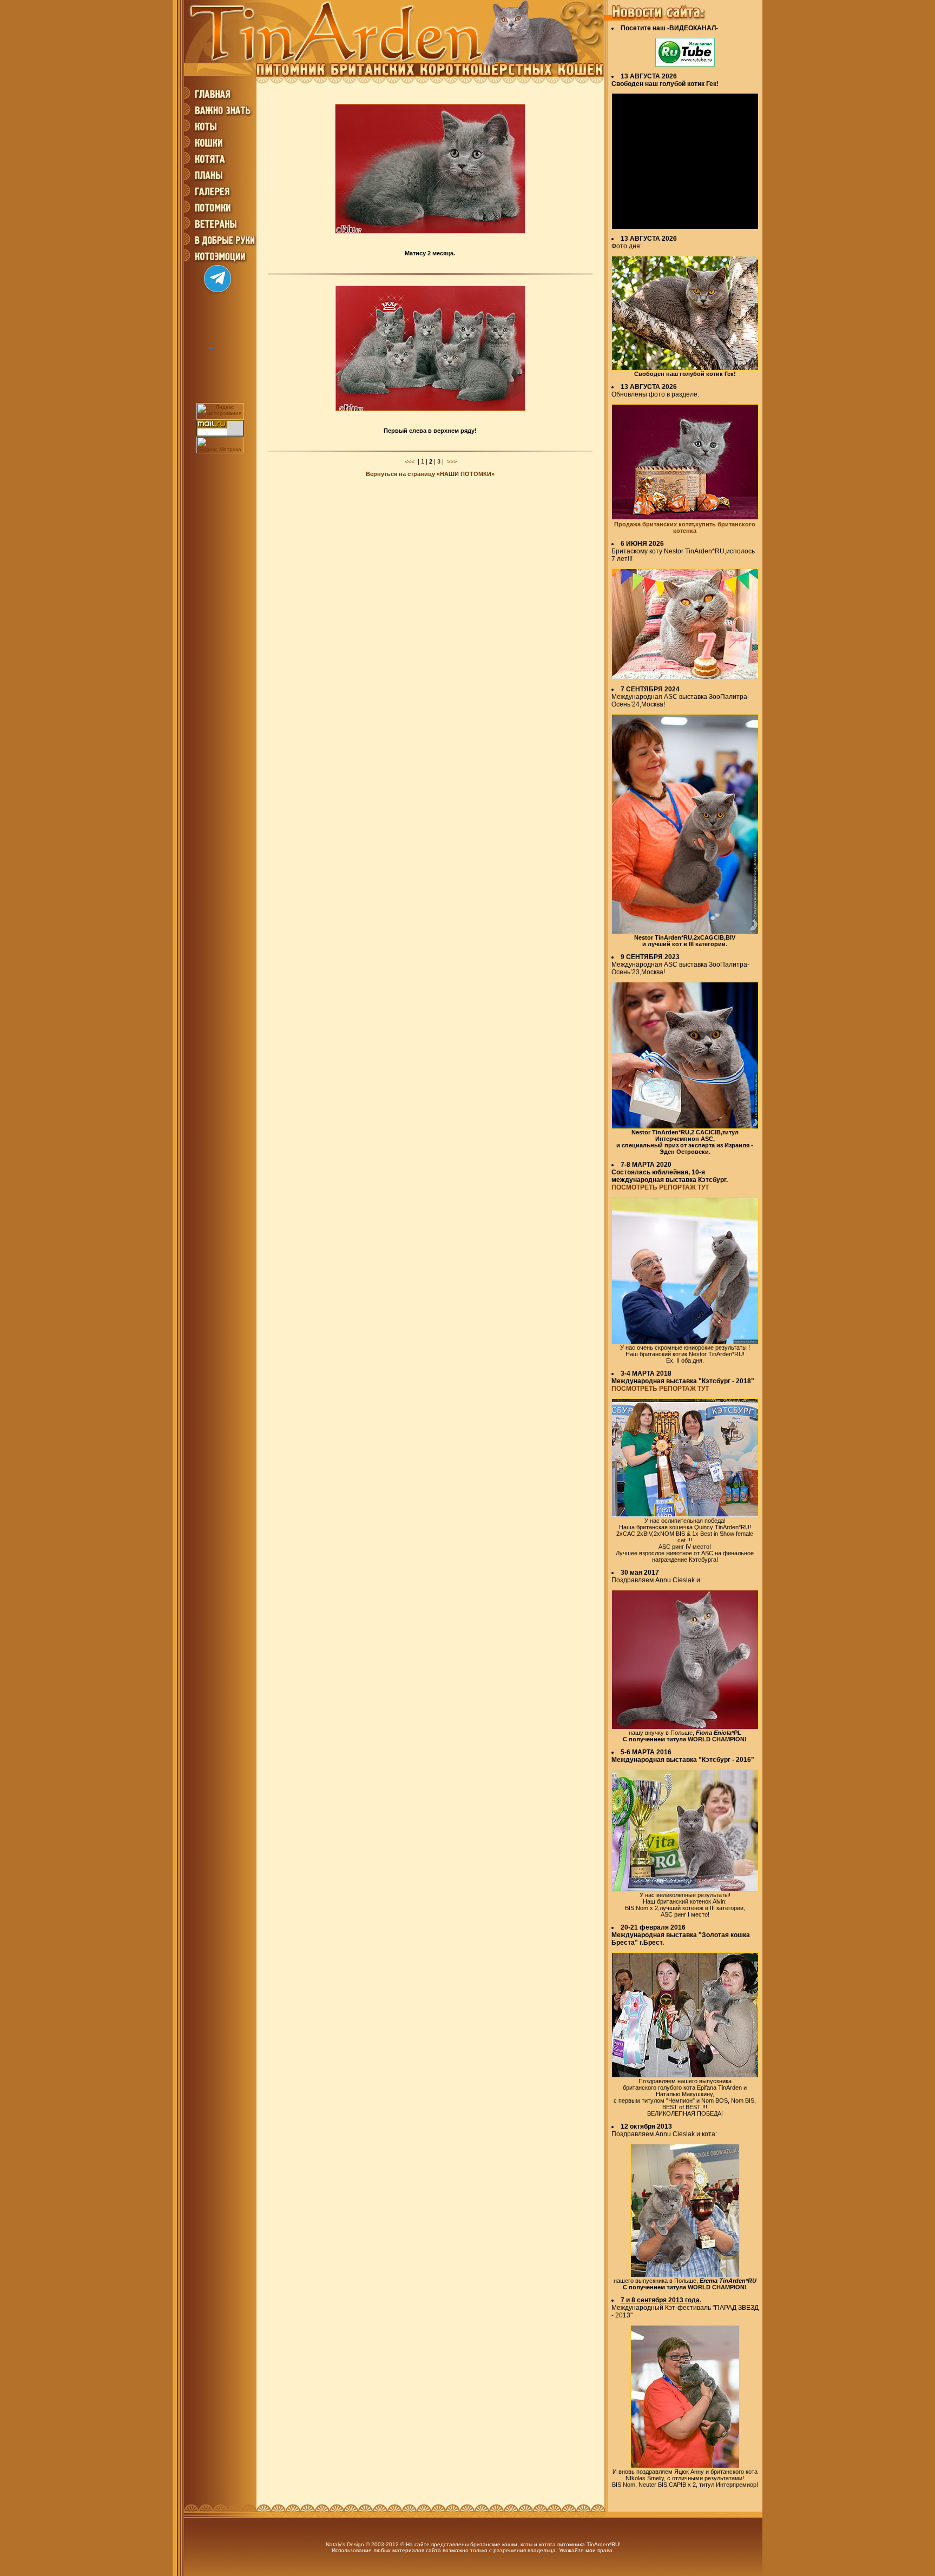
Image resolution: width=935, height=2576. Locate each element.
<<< (410, 461)
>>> (452, 461)
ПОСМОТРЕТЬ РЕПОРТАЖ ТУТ (660, 1187)
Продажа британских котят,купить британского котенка (685, 527)
